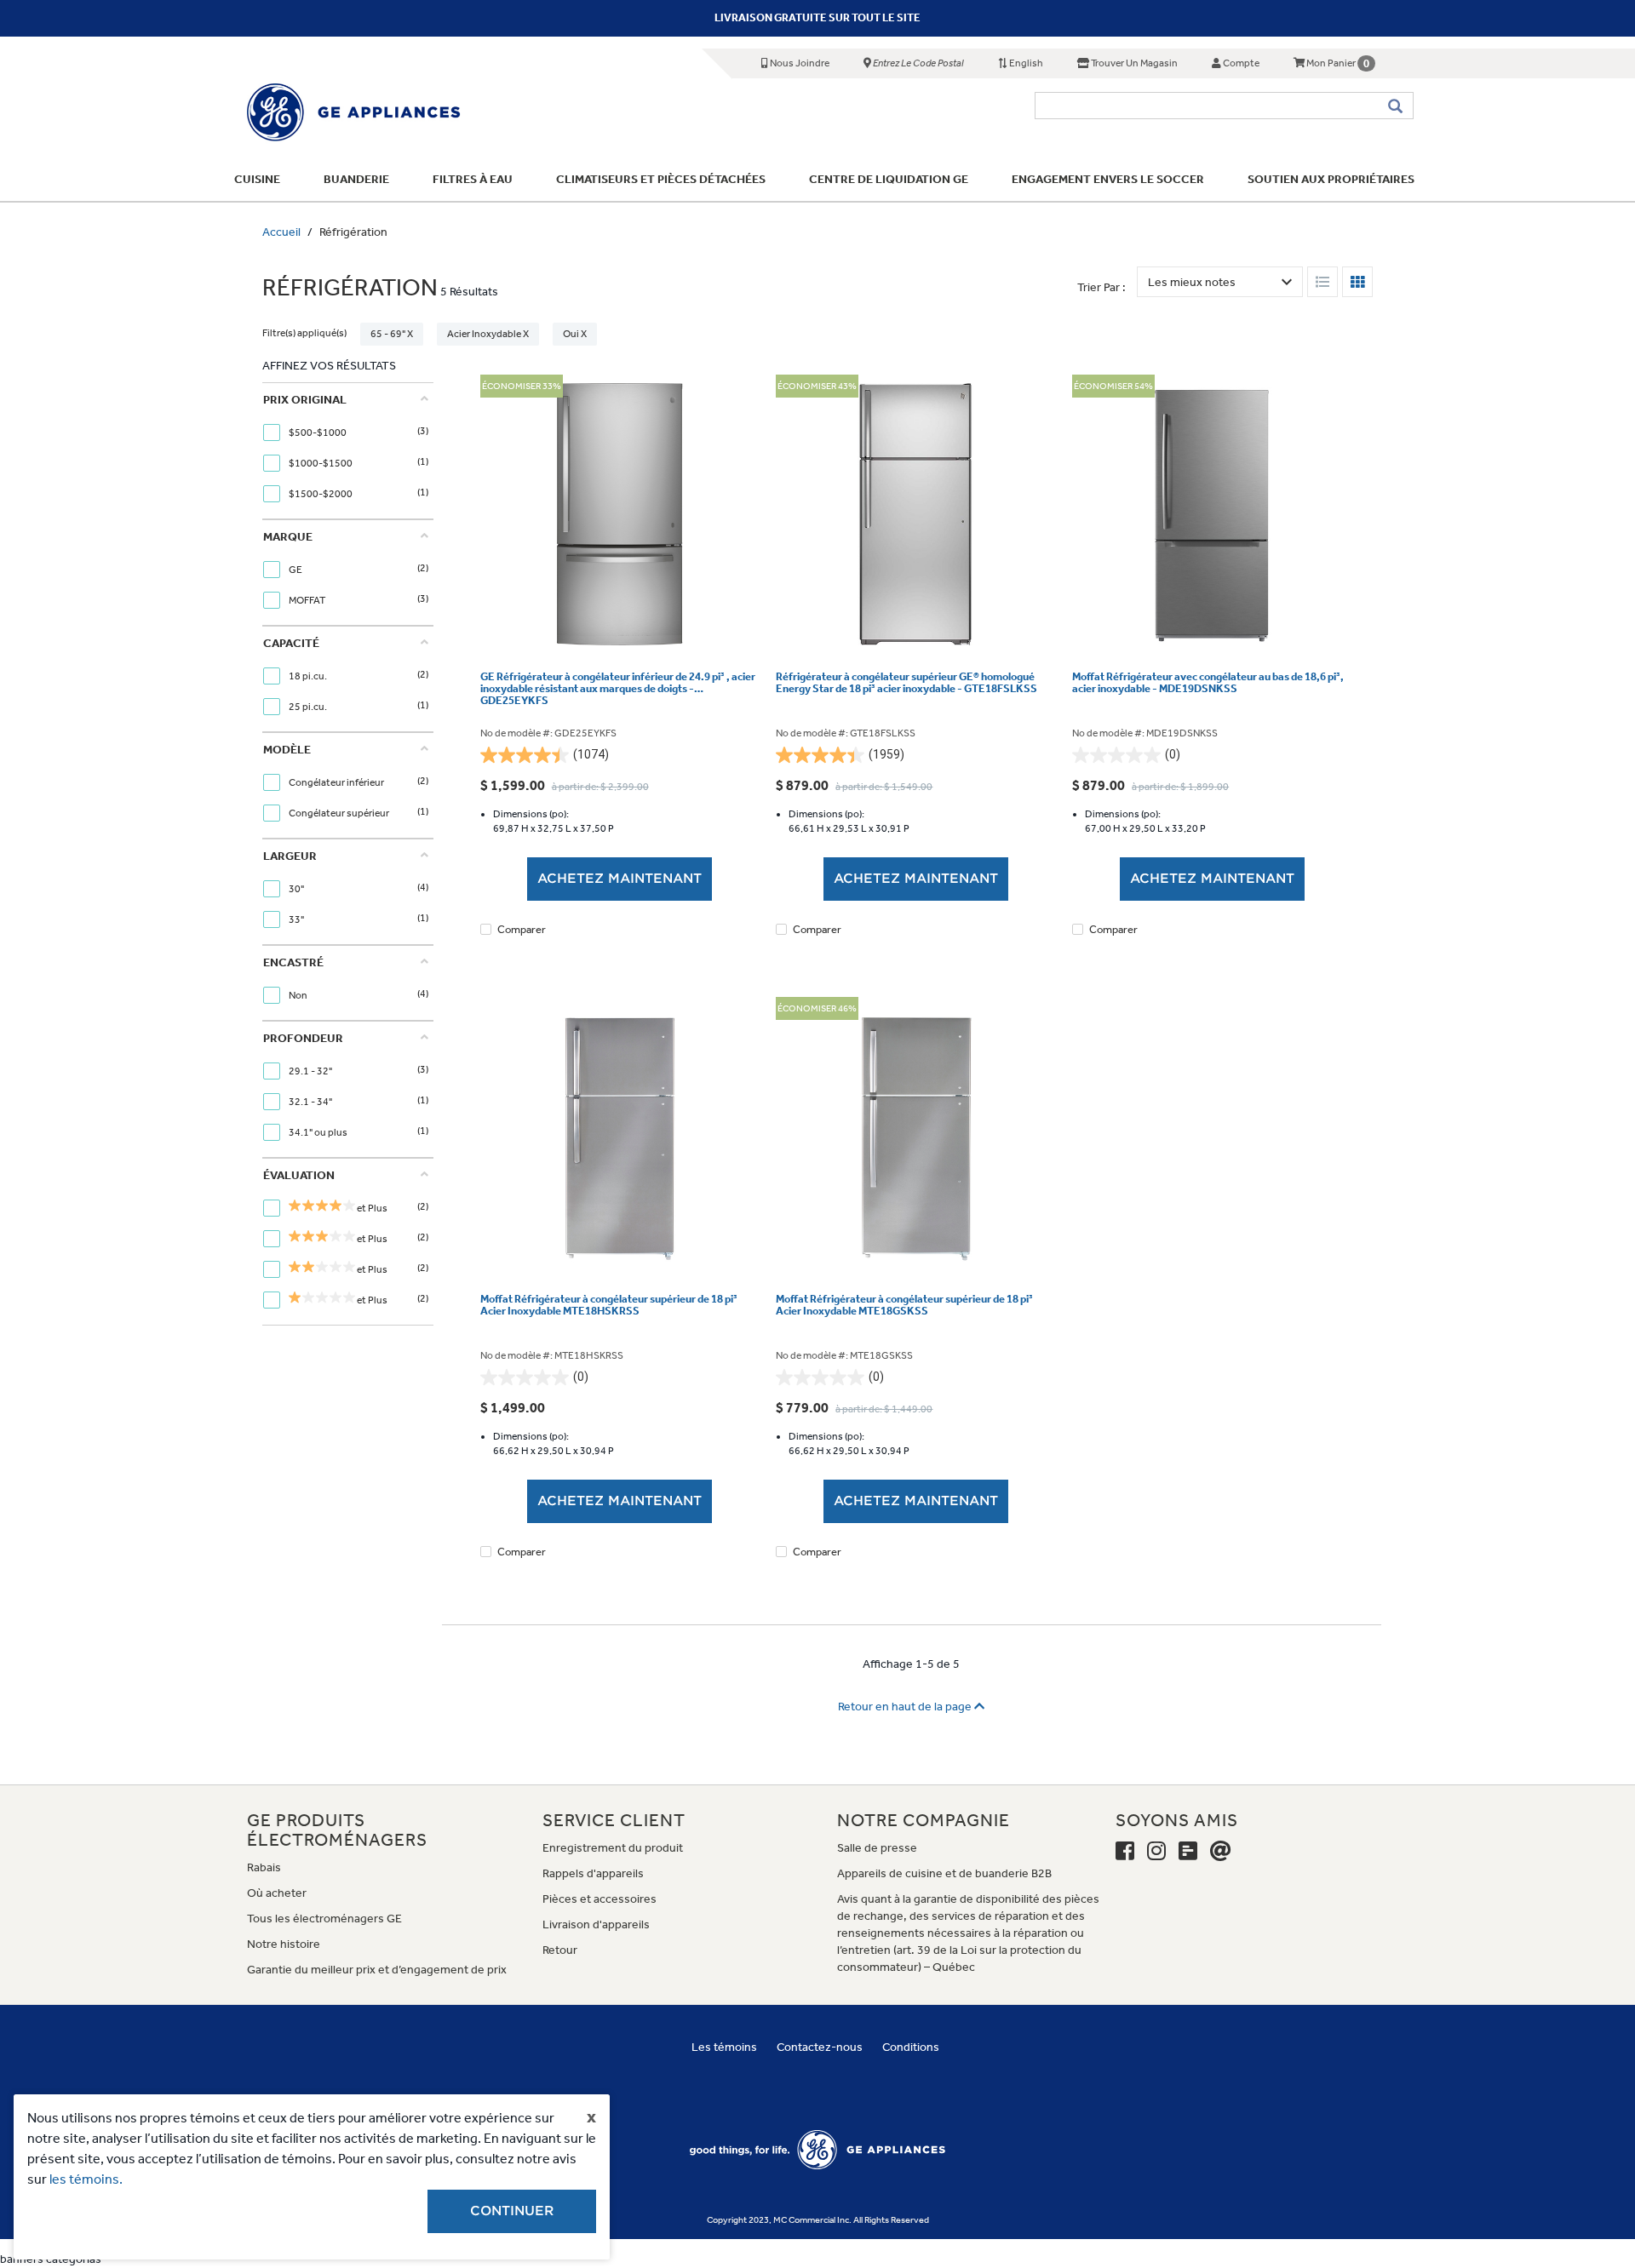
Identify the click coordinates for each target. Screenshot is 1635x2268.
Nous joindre (799, 63)
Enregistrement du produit (613, 1848)
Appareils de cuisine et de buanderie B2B (944, 1873)
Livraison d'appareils (596, 1924)
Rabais (264, 1867)
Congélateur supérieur (340, 813)
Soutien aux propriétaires (1331, 179)
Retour (560, 1950)
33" (297, 919)
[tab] (346, 451)
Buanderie (356, 179)
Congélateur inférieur (337, 782)
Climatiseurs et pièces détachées (661, 179)
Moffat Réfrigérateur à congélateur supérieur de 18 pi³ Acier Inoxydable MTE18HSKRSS (609, 1305)
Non (299, 995)
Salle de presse (877, 1848)
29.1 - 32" (311, 1071)
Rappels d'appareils (593, 1873)
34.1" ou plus (319, 1132)
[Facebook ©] (1125, 1852)
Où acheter (277, 1893)
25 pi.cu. (309, 707)
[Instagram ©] (1156, 1852)
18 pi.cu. (309, 676)
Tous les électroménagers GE (324, 1919)
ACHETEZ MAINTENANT (620, 879)
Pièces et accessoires (599, 1899)
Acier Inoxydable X (488, 334)
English (1025, 63)
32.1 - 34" (311, 1102)
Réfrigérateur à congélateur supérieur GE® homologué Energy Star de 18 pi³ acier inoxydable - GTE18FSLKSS (906, 683)
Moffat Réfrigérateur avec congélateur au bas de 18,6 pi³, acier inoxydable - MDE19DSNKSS (1208, 683)
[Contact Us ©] (1221, 1852)
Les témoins (724, 2047)
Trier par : (1101, 287)
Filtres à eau (473, 179)
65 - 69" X (392, 334)
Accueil (281, 232)
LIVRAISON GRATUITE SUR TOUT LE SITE (817, 17)
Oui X (575, 334)
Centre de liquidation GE (889, 179)
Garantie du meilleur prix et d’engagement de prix (377, 1970)
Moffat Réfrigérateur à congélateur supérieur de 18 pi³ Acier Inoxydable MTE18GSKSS (904, 1305)
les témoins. (86, 2179)
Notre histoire (284, 1944)
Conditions (911, 2047)
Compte (1240, 63)
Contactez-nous (820, 2047)
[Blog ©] (1188, 1852)
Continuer (512, 2211)
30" (297, 889)
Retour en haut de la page (906, 1707)
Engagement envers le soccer (1108, 179)
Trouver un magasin (1133, 63)
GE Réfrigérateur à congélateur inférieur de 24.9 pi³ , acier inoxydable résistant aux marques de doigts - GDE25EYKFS (618, 689)
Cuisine (257, 179)
